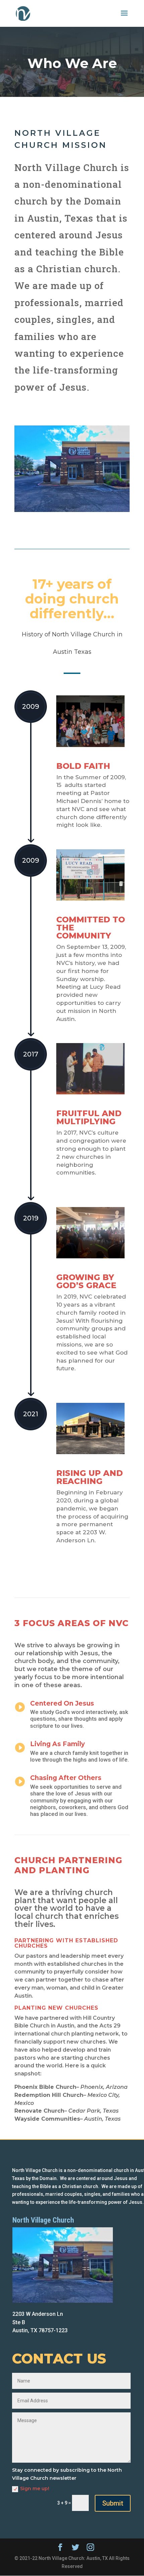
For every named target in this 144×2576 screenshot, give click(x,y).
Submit (113, 2503)
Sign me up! (35, 2488)
